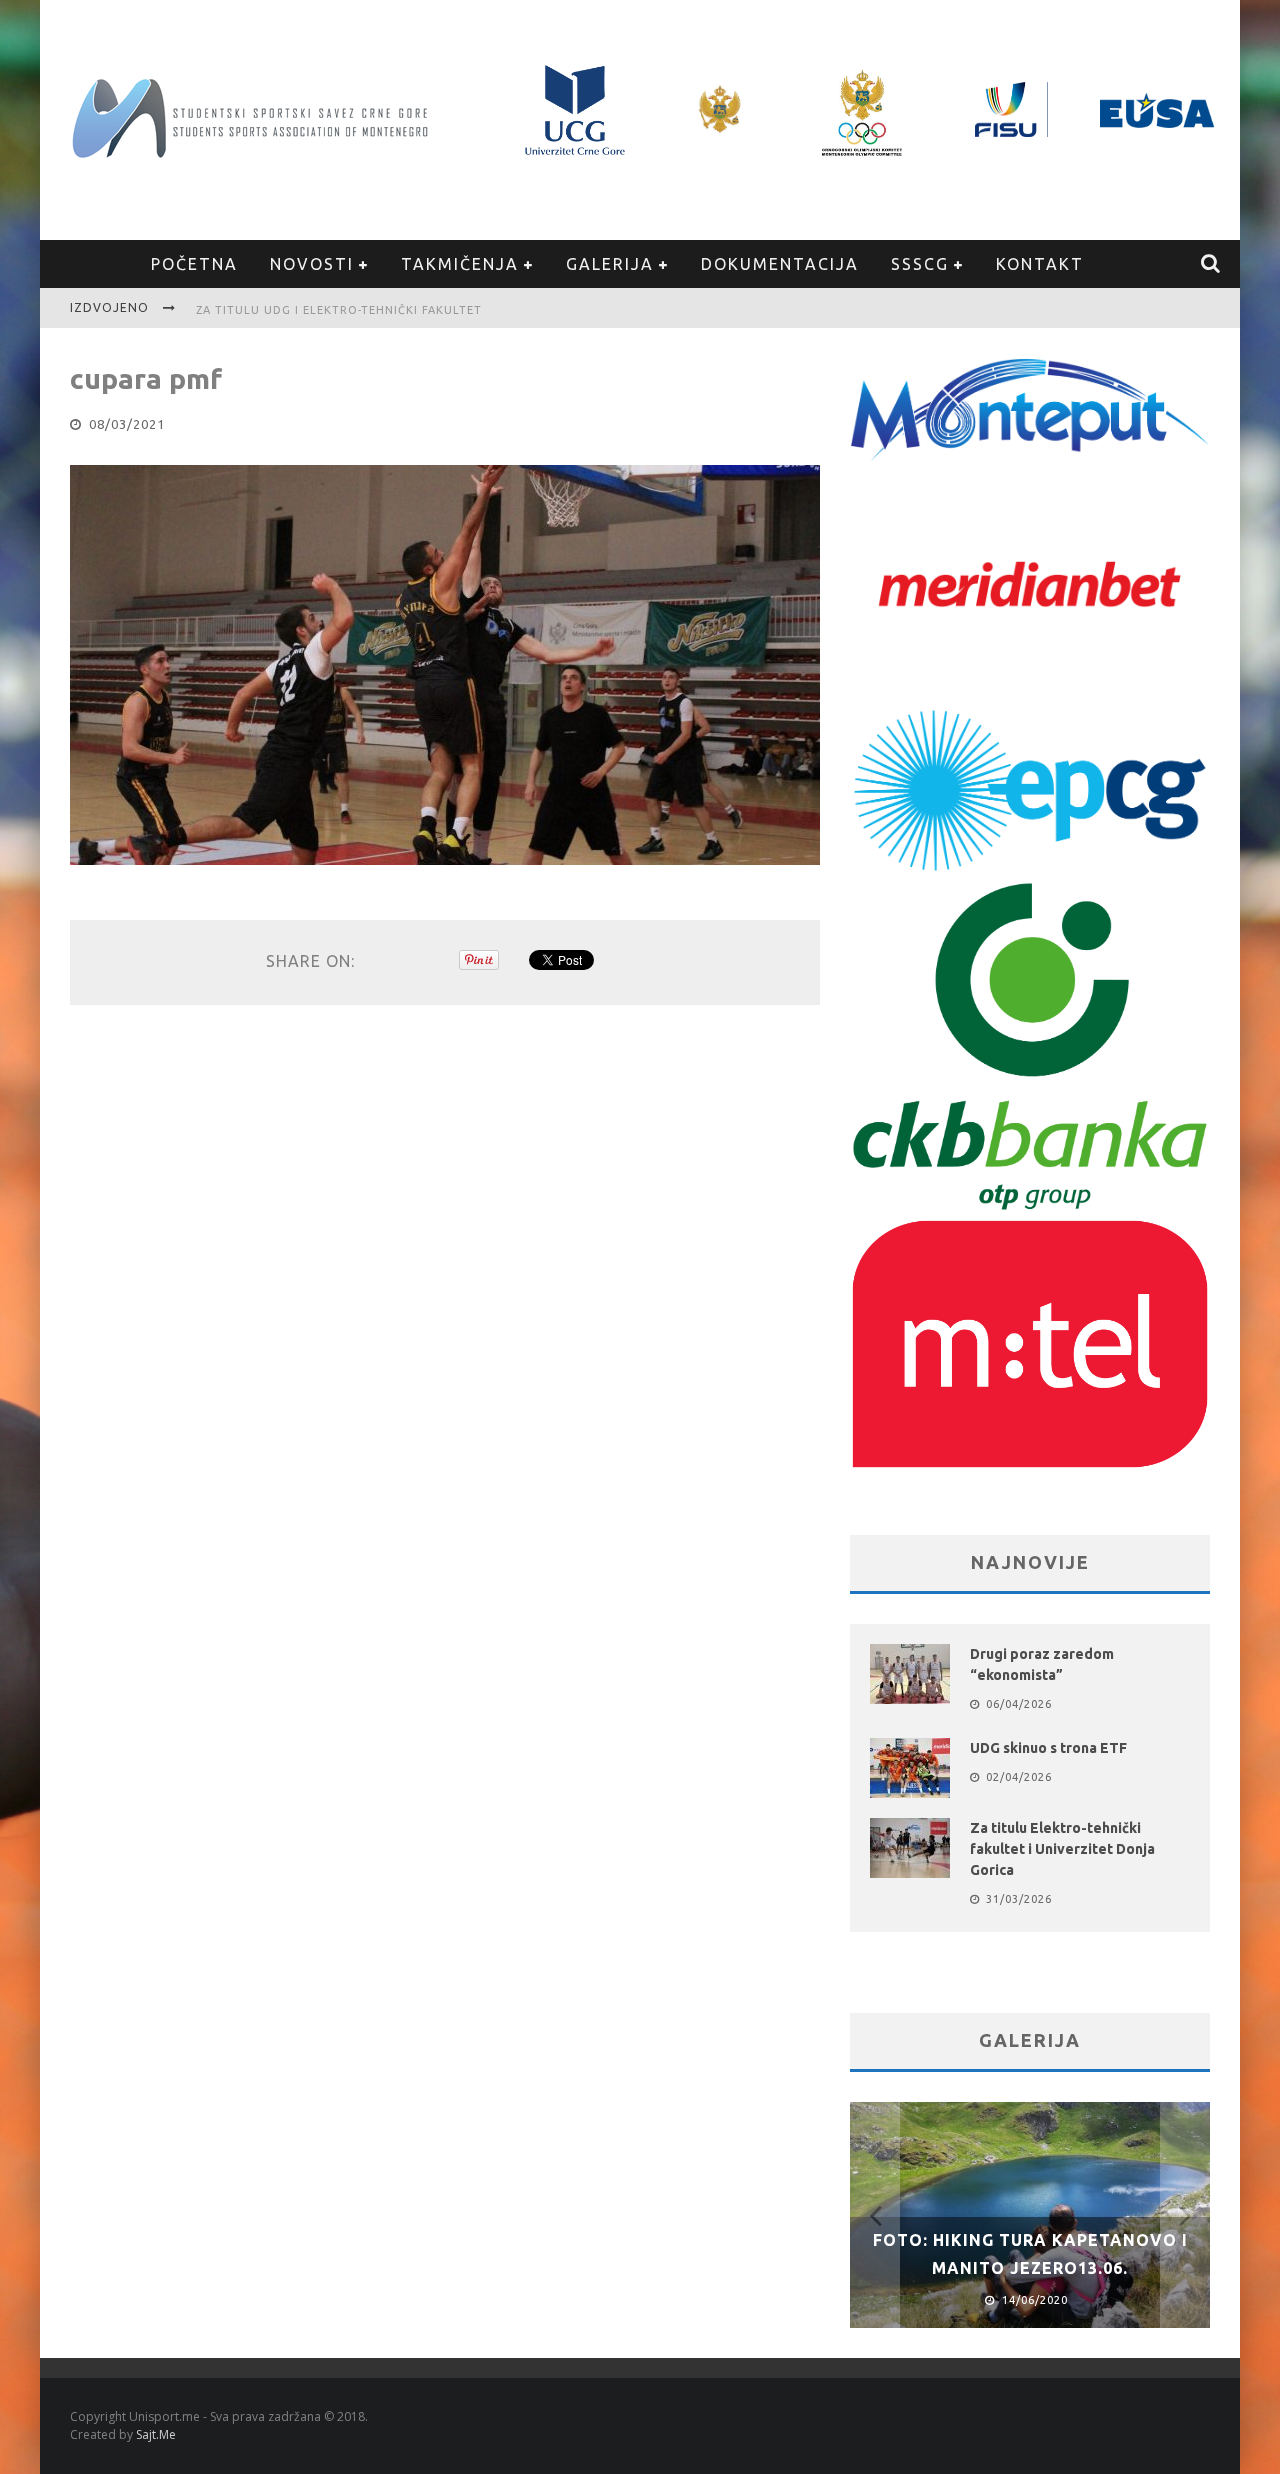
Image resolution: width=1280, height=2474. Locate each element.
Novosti (312, 264)
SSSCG (920, 264)
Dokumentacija (780, 264)
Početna (194, 264)
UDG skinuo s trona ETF (1048, 1748)
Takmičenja (460, 264)
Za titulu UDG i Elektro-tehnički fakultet (339, 310)
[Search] (1211, 264)
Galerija (610, 264)
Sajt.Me (156, 2434)
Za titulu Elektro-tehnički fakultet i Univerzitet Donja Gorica (1062, 1849)
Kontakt (1040, 264)
